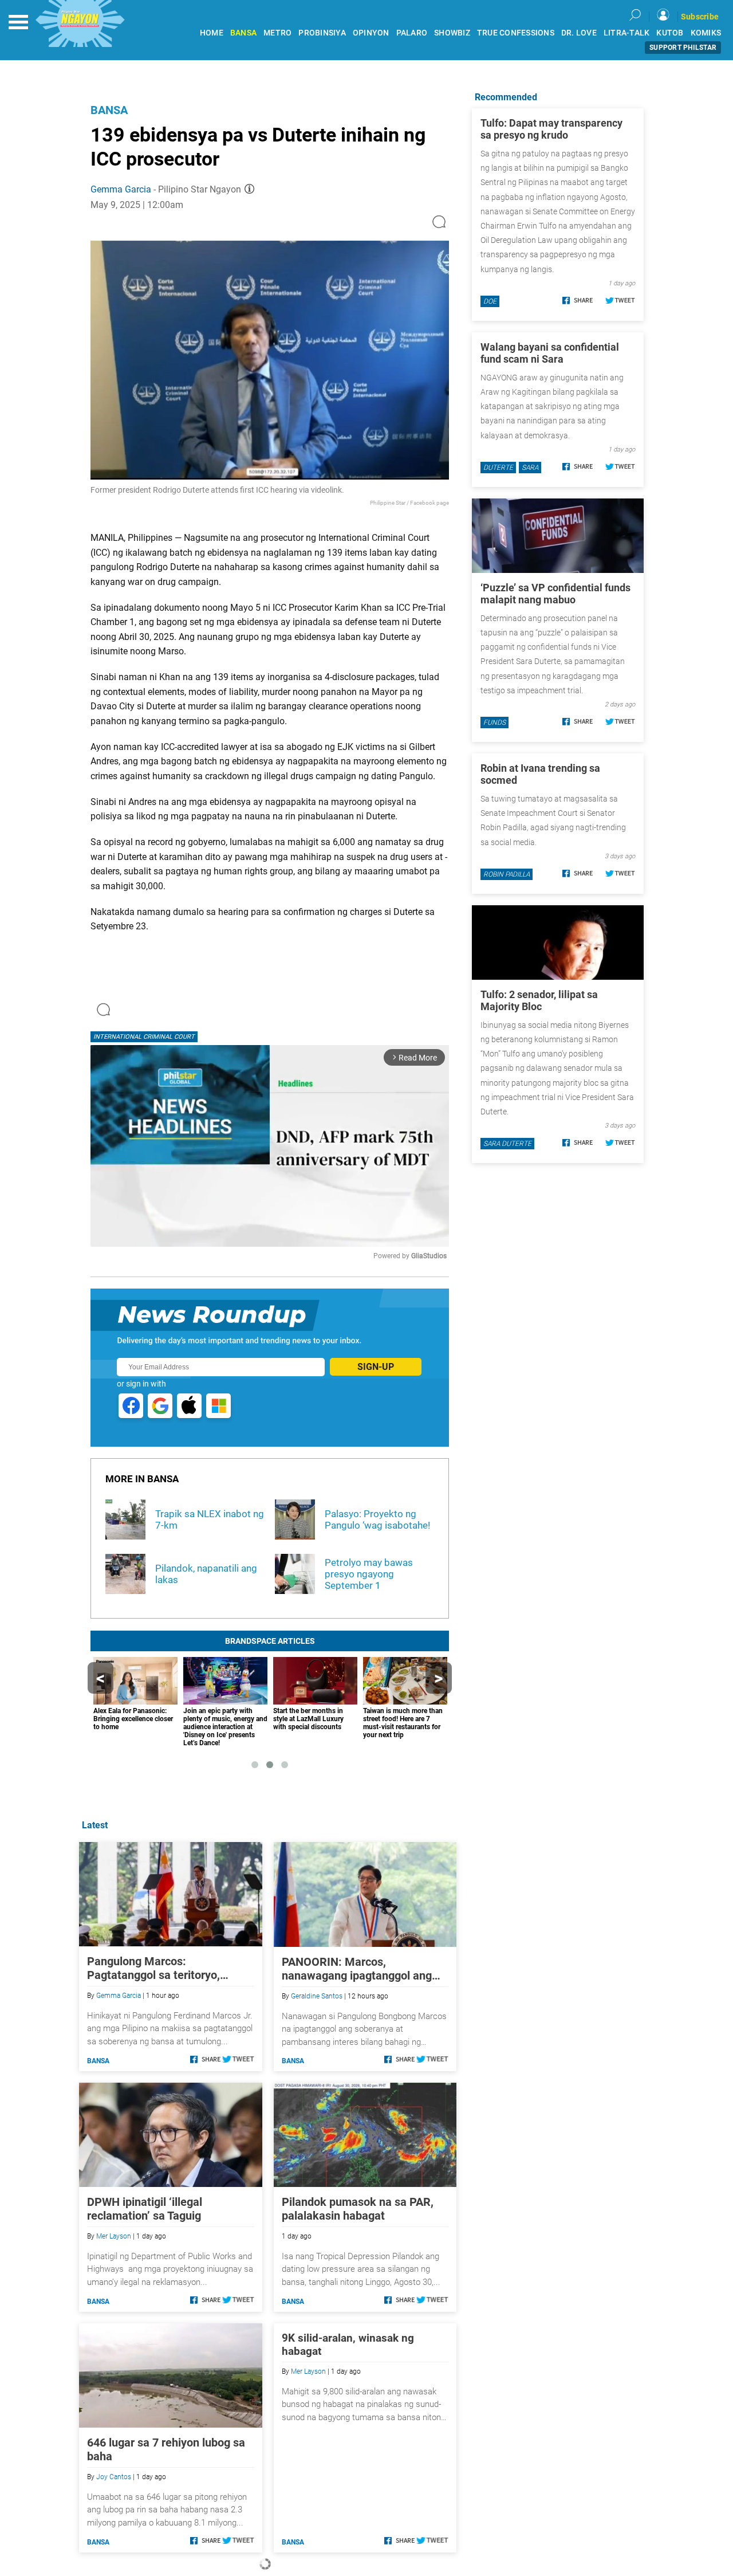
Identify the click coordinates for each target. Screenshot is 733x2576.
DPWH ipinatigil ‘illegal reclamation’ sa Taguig (145, 2209)
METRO (277, 33)
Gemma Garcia (121, 189)
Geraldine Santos (317, 1996)
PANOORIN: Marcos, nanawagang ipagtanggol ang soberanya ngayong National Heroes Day (357, 1969)
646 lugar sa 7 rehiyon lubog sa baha (166, 2449)
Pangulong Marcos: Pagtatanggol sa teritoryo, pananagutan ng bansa (153, 1968)
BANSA (243, 33)
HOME (212, 33)
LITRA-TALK (627, 33)
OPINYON (371, 33)
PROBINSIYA (322, 33)
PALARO (412, 33)
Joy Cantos (114, 2477)
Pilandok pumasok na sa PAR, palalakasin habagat (358, 2209)
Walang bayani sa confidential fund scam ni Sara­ (550, 353)
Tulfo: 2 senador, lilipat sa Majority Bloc (539, 1000)
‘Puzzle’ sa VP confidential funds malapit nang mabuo (555, 594)
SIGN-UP (376, 1367)
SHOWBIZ (452, 33)
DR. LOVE (579, 33)
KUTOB (670, 33)
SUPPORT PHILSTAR (683, 48)
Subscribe (700, 17)
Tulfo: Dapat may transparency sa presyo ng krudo (551, 129)
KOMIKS (706, 33)
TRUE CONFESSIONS (516, 33)
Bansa (109, 110)
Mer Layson (114, 2236)
